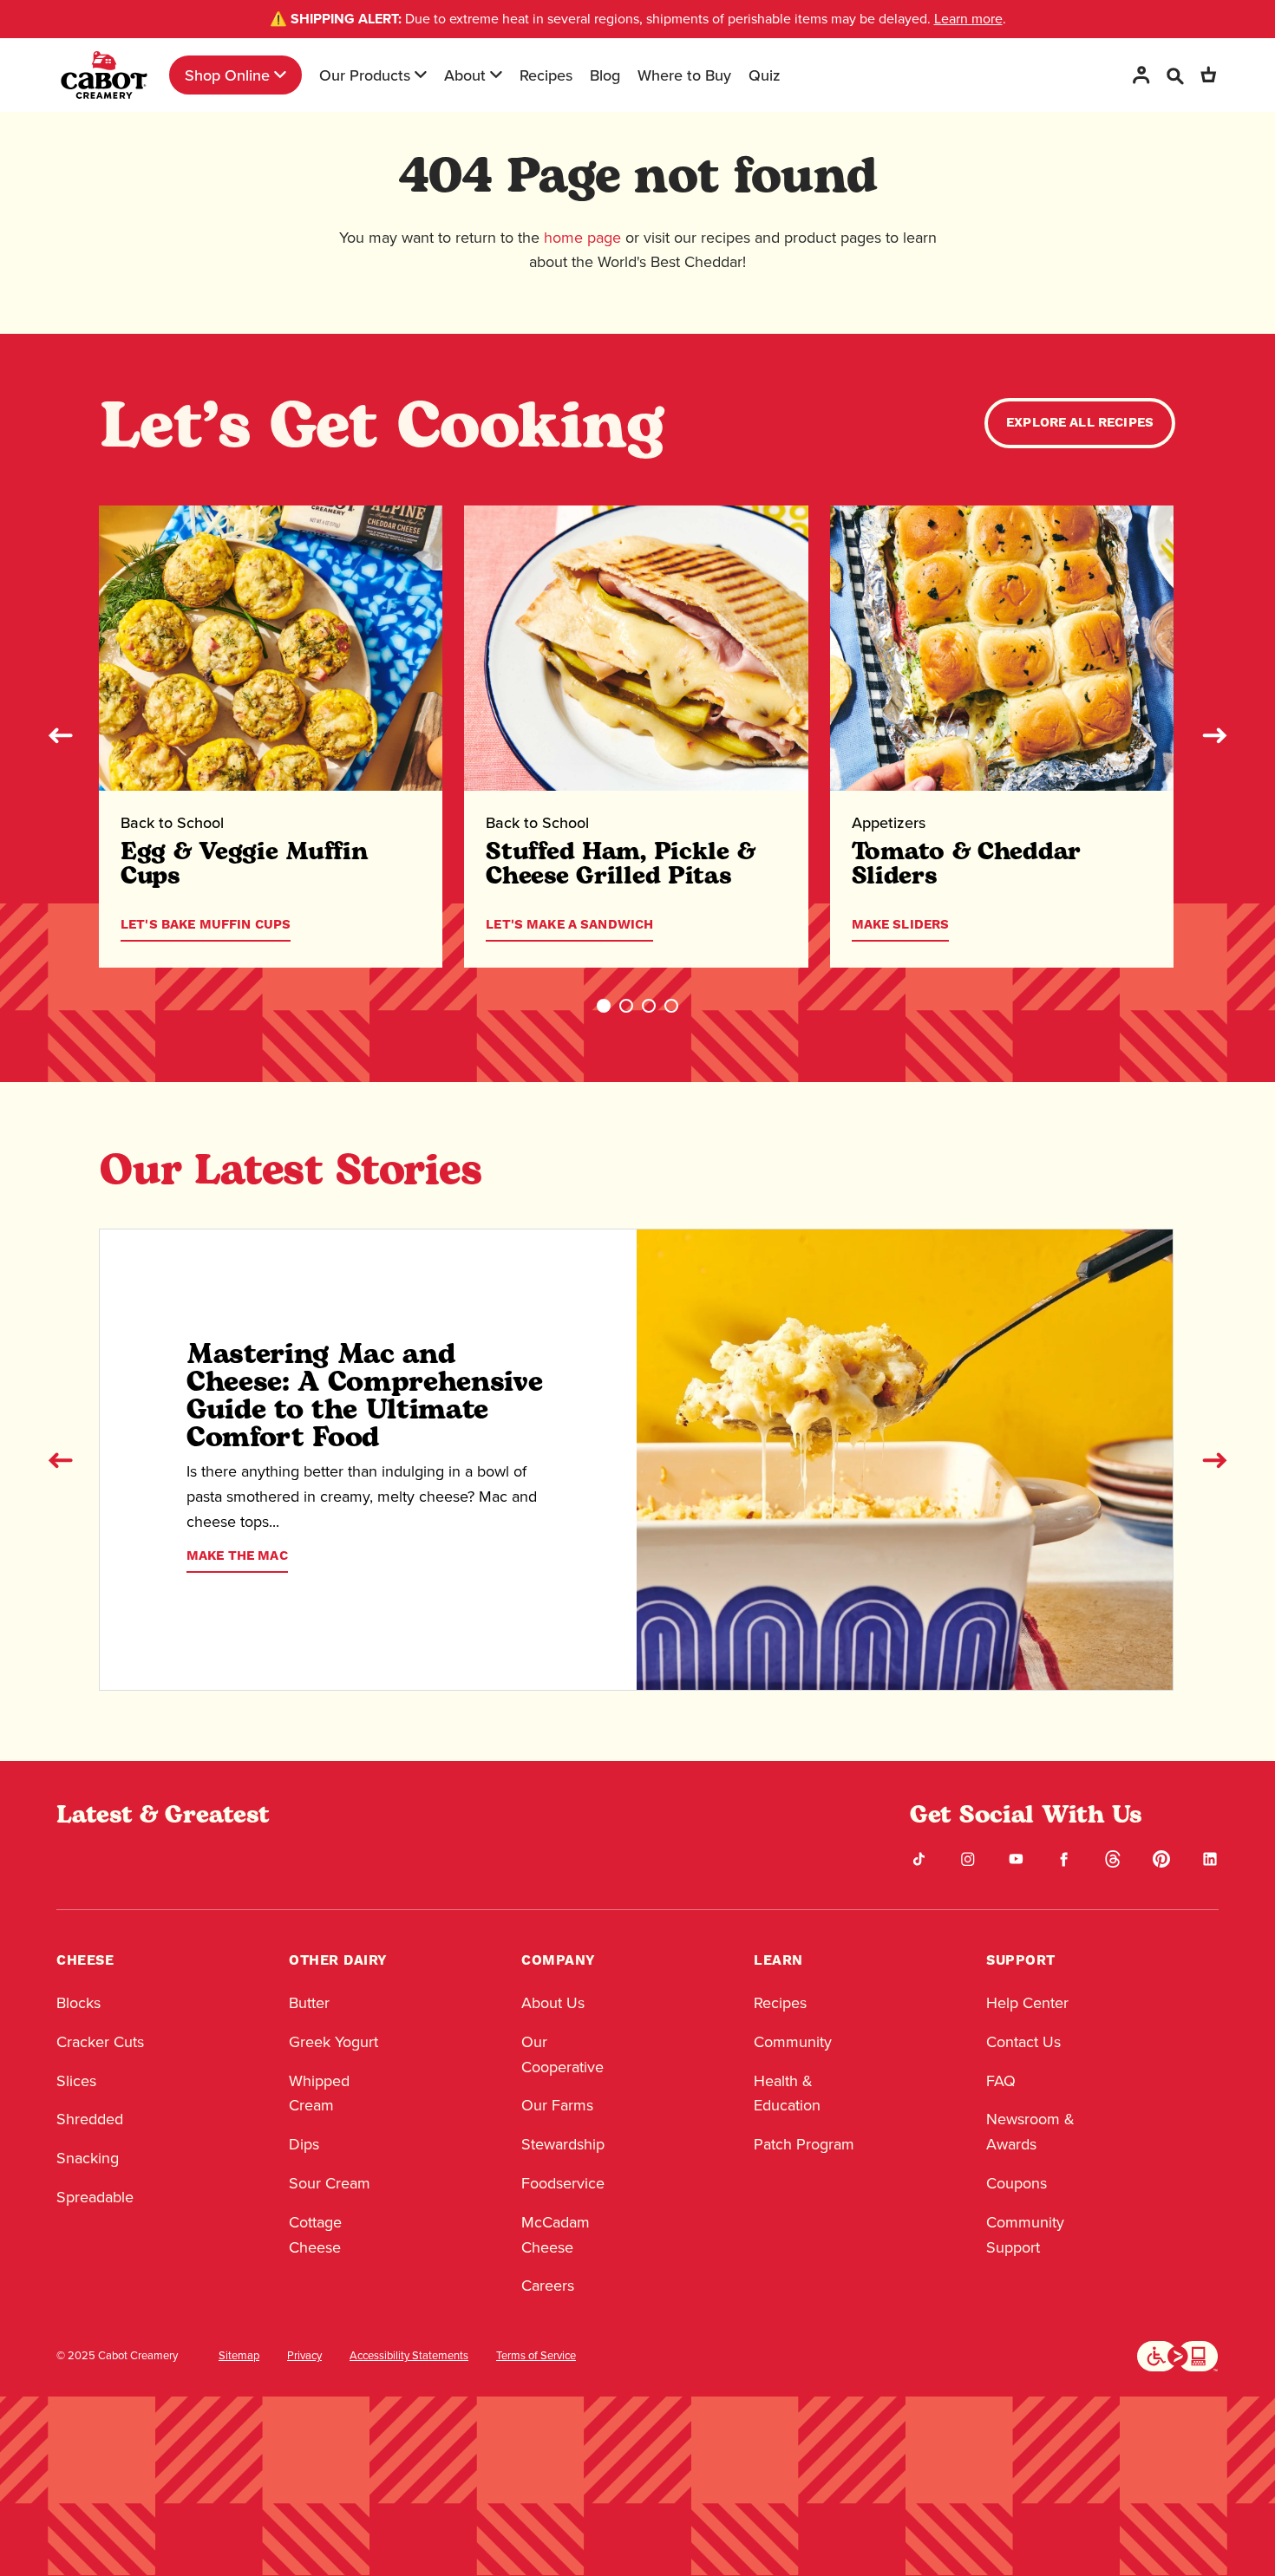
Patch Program (804, 2144)
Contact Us (1023, 2042)
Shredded (90, 2119)
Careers (548, 2286)
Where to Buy (684, 75)
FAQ (1001, 2081)
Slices (76, 2081)
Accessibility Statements (409, 2356)
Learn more (968, 19)
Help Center (1027, 2003)
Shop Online (227, 75)
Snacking (88, 2158)
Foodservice (563, 2183)
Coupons (1017, 2183)
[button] (604, 1006)
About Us (553, 2003)
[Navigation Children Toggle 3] (496, 75)
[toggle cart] (1208, 75)
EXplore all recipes (1080, 423)
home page (582, 238)
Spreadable (95, 2197)
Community (793, 2042)
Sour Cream (330, 2183)
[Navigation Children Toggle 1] (280, 75)
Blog (605, 75)
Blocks (78, 2003)
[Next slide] (1214, 735)
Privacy (304, 2356)
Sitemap (239, 2356)
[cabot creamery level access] (1178, 2354)
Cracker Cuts (100, 2042)
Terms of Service (536, 2356)
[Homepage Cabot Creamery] (104, 75)
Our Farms (557, 2105)
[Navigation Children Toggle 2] (421, 75)
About (465, 75)
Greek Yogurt (333, 2042)
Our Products (365, 75)
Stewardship (563, 2144)
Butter (309, 2003)
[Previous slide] (61, 735)
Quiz (765, 75)
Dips (304, 2144)
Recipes (546, 75)
